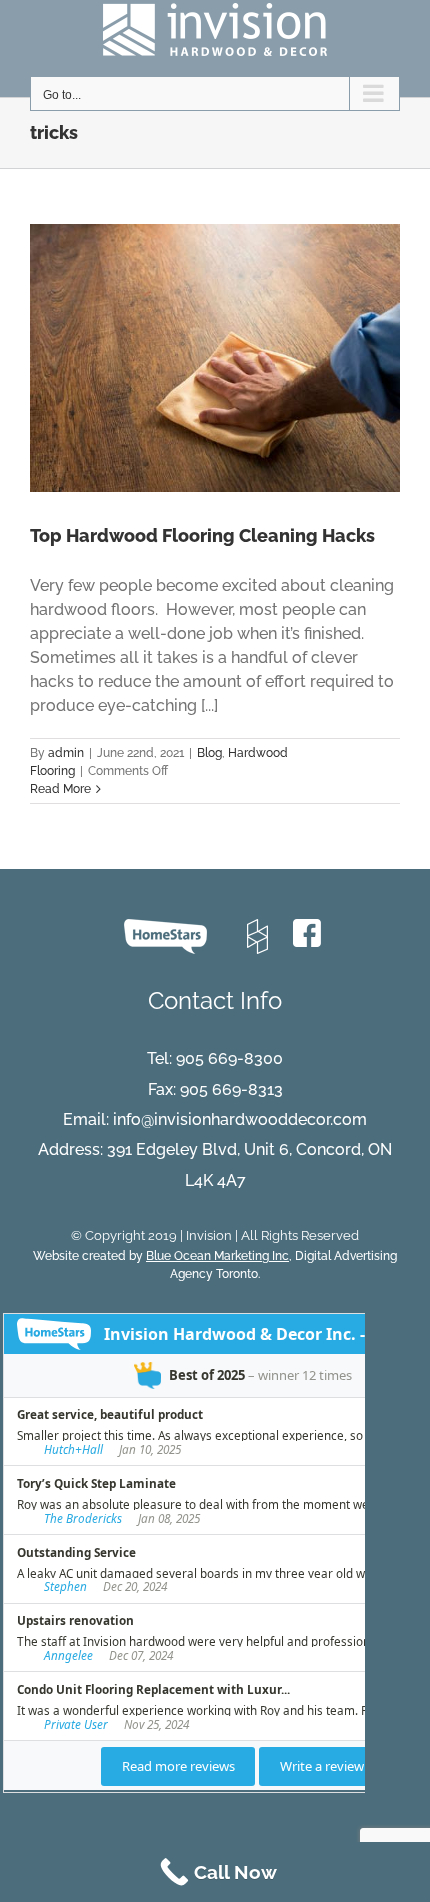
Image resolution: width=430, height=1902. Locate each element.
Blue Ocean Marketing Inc (217, 1256)
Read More (60, 789)
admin (66, 753)
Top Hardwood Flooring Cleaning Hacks (202, 535)
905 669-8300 (229, 1058)
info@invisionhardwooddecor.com (240, 1119)
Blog (209, 753)
